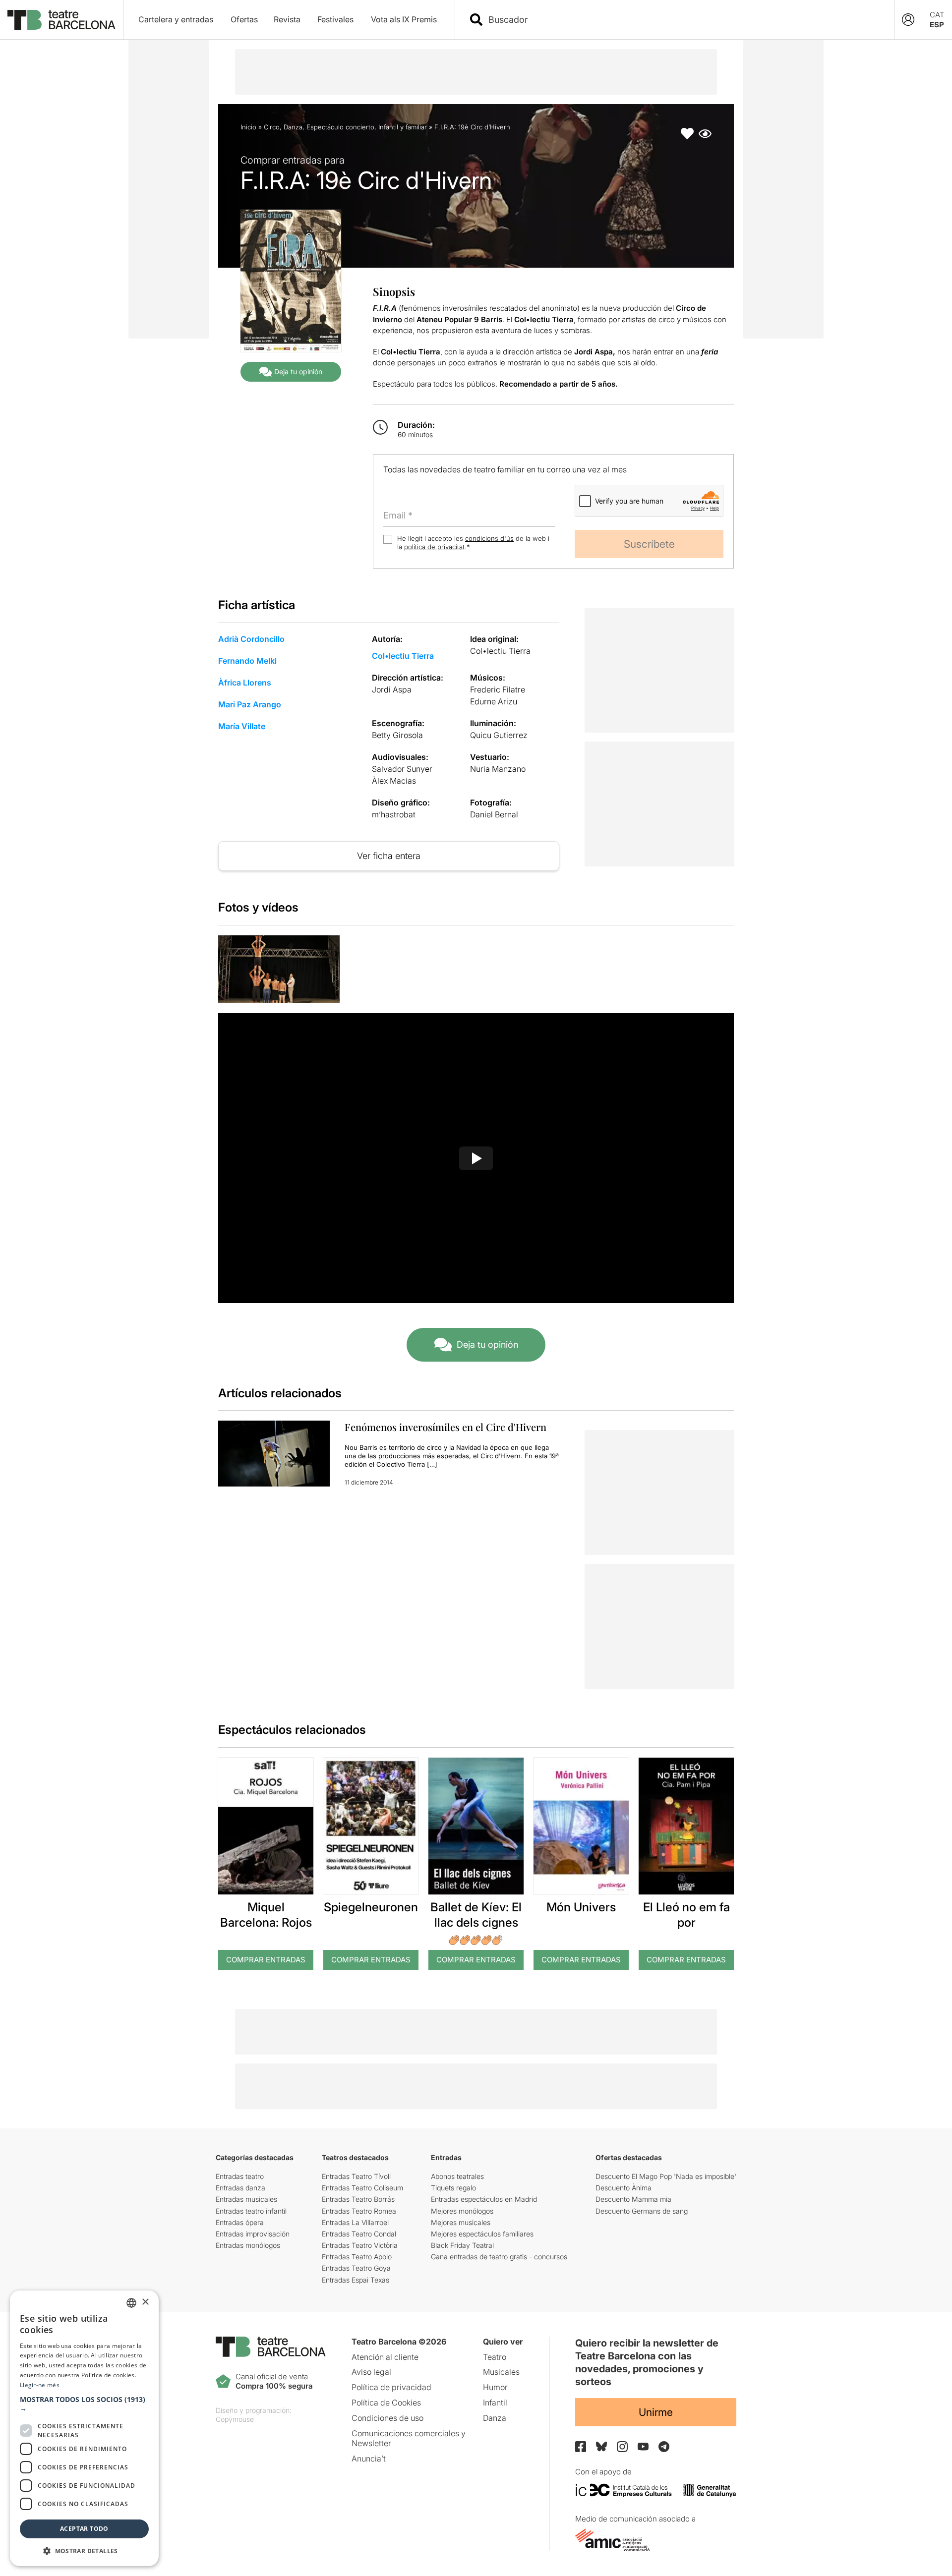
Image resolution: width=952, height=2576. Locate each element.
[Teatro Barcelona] (61, 20)
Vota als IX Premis (404, 19)
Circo (272, 127)
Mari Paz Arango (250, 704)
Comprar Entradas (266, 1960)
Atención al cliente (385, 2357)
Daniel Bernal (494, 814)
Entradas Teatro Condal (359, 2234)
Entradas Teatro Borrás (358, 2199)
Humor (495, 2387)
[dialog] (84, 2428)
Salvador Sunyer (402, 769)
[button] (84, 2404)
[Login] (908, 20)
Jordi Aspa (392, 689)
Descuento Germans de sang (642, 2211)
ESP (937, 25)
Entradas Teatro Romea (359, 2211)
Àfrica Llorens (245, 683)
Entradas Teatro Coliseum (362, 2188)
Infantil (495, 2403)
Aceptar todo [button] (84, 2529)
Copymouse (235, 2419)
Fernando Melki (247, 661)
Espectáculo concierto (340, 127)
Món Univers (581, 1907)
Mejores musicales (461, 2222)
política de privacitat (434, 547)
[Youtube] (643, 2446)
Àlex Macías (394, 781)
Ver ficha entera (389, 856)
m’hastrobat (394, 814)
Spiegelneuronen (371, 1907)
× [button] (145, 2302)
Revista (287, 19)
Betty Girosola (397, 735)
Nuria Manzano (498, 769)
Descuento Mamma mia (633, 2199)
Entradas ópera (240, 2222)
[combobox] (683, 20)
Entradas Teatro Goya (356, 2268)
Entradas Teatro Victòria (360, 2245)
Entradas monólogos (248, 2245)
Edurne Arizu (494, 701)
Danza (293, 127)
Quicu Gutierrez (499, 735)
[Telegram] (664, 2447)
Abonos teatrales (457, 2176)
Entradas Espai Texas (356, 2280)
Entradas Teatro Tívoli (356, 2176)
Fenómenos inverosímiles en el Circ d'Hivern (446, 1427)
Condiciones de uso (387, 2418)
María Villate (242, 726)
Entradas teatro (240, 2176)
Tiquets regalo (453, 2188)
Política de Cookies (386, 2403)
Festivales (335, 19)
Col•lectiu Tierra (403, 656)
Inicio (248, 127)
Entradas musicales (246, 2199)
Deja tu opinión (298, 372)
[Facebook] (581, 2447)
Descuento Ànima (624, 2188)
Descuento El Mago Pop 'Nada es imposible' (666, 2176)
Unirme (656, 2412)
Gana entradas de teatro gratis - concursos (499, 2257)
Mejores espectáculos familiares (482, 2234)
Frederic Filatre (498, 689)
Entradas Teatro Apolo (357, 2257)
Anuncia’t (369, 2459)
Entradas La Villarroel (355, 2222)
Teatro (495, 2357)
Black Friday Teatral (462, 2245)
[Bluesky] (601, 2446)
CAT (937, 15)
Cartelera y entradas (176, 19)
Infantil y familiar (403, 127)
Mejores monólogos (462, 2211)
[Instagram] (622, 2447)
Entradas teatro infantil (251, 2211)
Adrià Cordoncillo (251, 639)
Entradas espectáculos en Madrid (484, 2199)
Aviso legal (371, 2372)
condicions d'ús (489, 538)
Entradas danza (240, 2188)
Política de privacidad (391, 2387)
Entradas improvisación (253, 2234)
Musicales (501, 2372)
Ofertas (244, 19)
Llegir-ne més (40, 2385)
